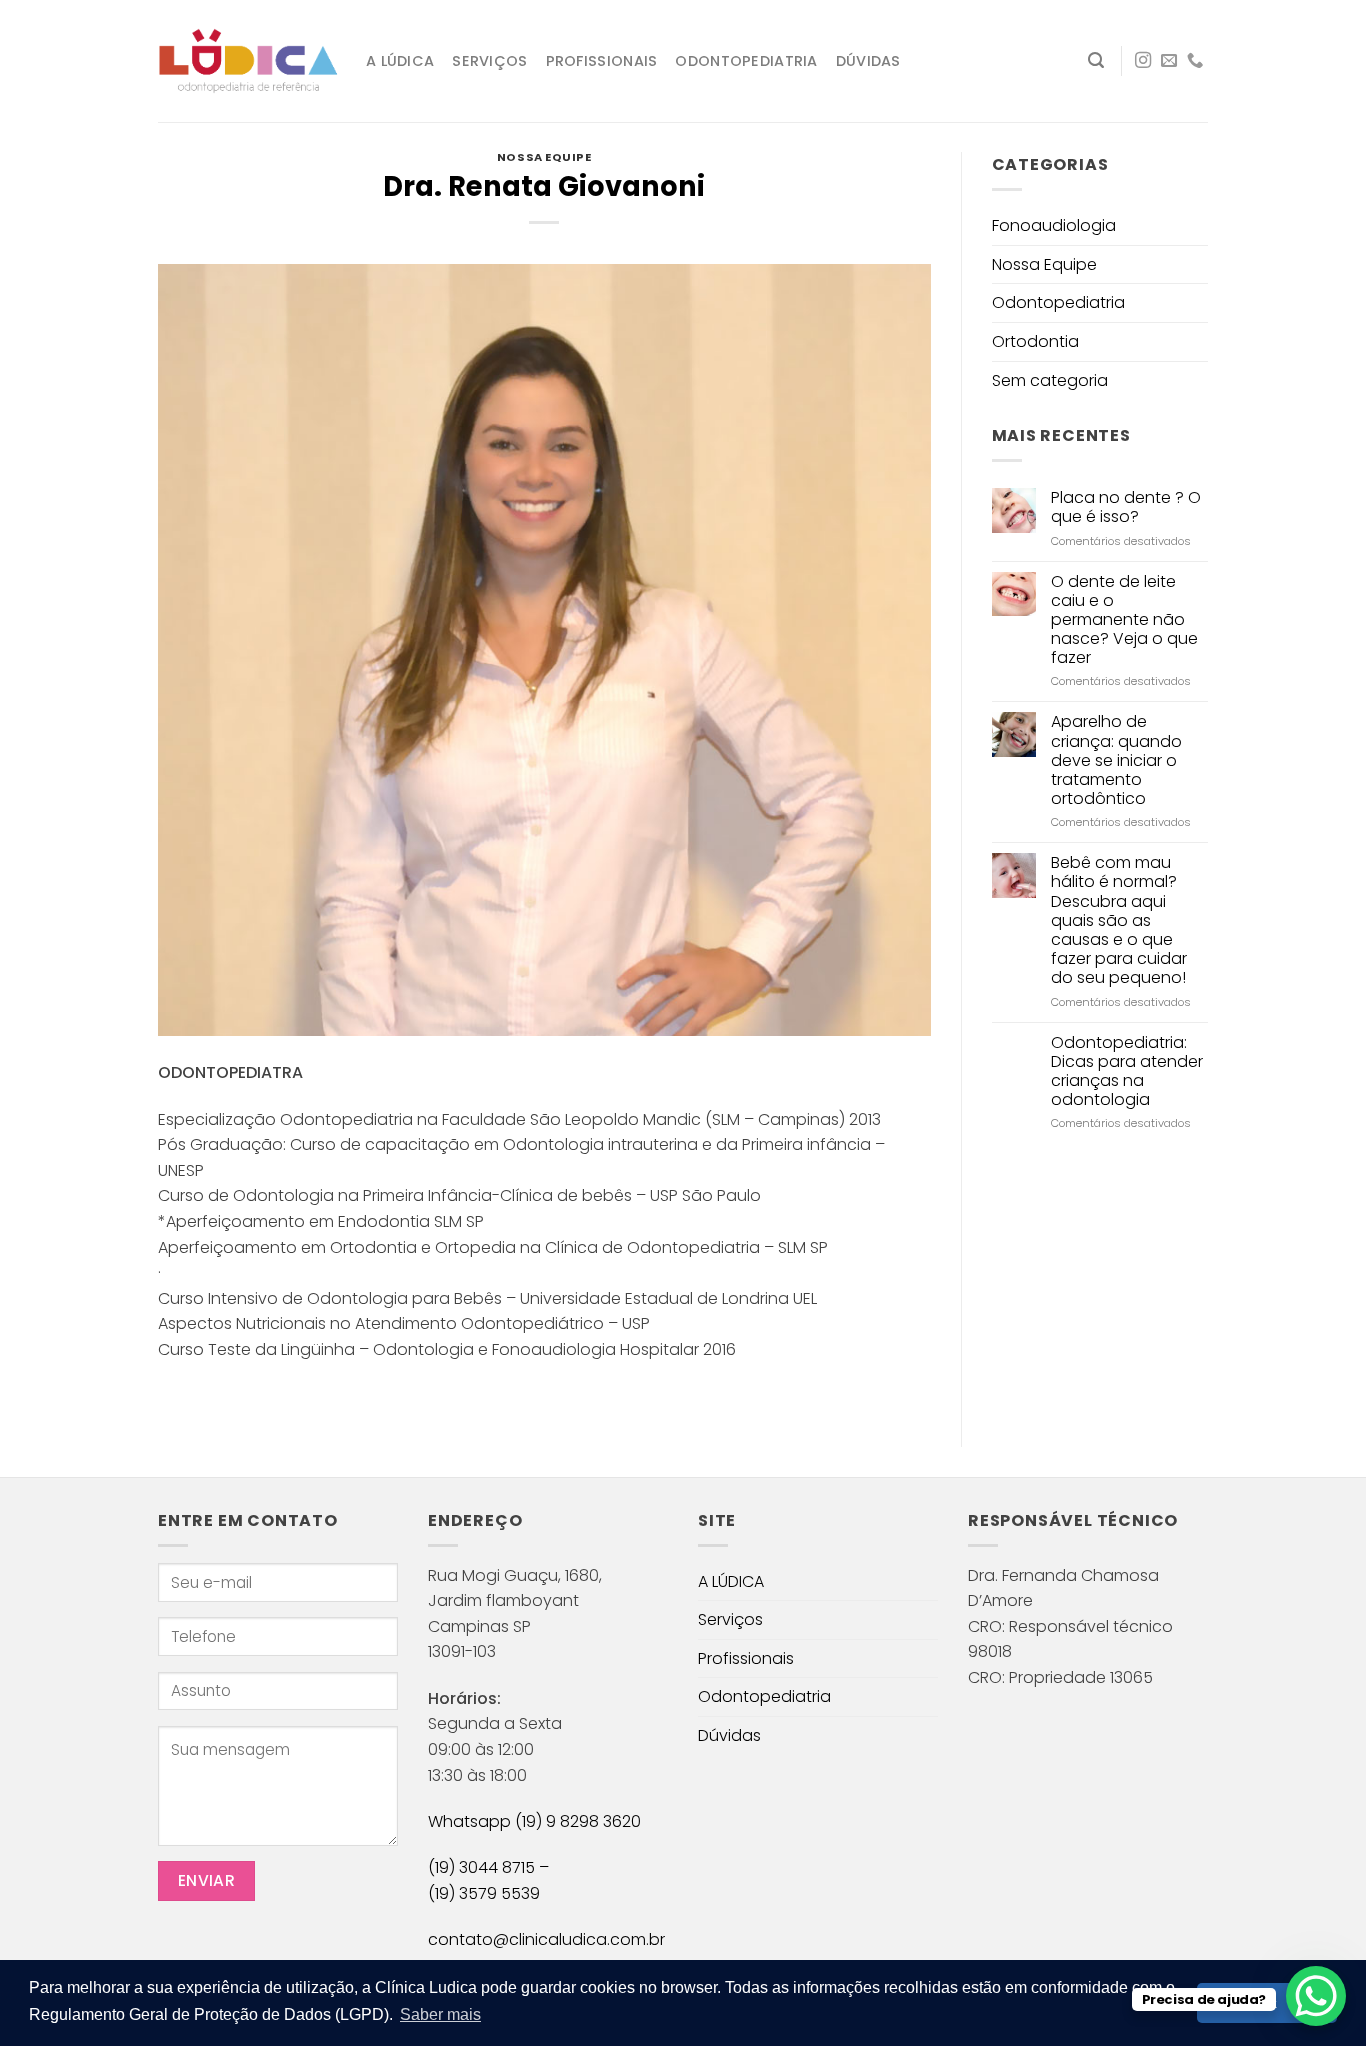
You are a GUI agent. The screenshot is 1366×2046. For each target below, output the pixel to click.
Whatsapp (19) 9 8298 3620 (534, 1821)
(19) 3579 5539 (484, 1893)
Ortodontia (1035, 341)
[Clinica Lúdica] (247, 61)
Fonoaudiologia (1054, 225)
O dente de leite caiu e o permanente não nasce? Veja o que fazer (1124, 620)
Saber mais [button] (440, 2014)
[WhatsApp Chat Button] (1316, 1996)
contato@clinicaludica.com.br (546, 1939)
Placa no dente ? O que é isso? (1126, 507)
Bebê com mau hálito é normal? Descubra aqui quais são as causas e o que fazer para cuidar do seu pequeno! (1119, 920)
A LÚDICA (400, 61)
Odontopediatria (746, 61)
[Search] (1096, 60)
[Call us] (1195, 61)
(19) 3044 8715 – (488, 1867)
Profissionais (602, 61)
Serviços (489, 61)
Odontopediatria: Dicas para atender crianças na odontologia (1127, 1071)
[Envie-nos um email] (1169, 61)
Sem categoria (1050, 380)
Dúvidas (868, 61)
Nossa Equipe (544, 157)
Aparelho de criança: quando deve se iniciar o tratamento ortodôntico (1116, 760)
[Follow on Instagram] (1143, 61)
